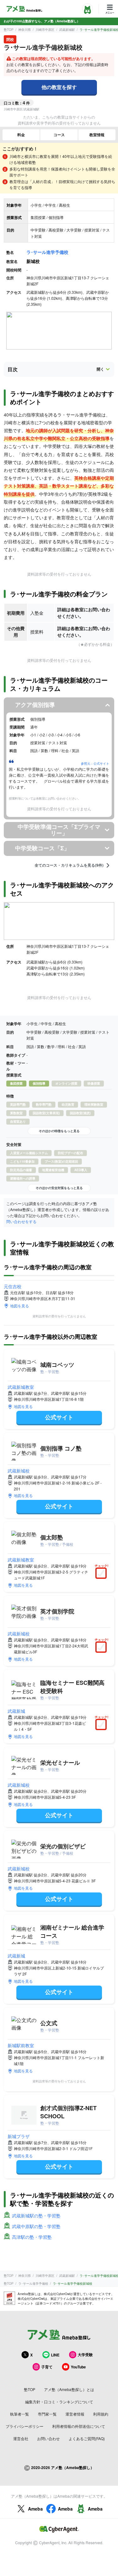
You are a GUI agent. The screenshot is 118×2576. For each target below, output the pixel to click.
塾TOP (9, 30)
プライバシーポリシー (25, 2426)
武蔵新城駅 (67, 30)
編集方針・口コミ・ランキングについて (59, 2402)
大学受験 (85, 2355)
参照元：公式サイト (95, 763)
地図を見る (20, 1306)
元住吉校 (13, 1286)
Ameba (35, 2509)
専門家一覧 (47, 2414)
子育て (47, 2367)
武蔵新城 (16, 1711)
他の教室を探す (59, 87)
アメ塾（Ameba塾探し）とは (69, 2389)
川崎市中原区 (45, 30)
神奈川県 (25, 30)
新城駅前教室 (21, 2045)
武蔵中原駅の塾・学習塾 (36, 2226)
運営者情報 (75, 2414)
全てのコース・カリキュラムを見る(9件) (69, 865)
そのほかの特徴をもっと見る (59, 1131)
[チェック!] (103, 1574)
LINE (55, 2355)
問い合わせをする (21, 1221)
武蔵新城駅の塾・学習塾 (36, 2216)
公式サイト (59, 1417)
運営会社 (21, 2438)
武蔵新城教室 (21, 1387)
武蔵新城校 (19, 1471)
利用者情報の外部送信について (79, 2426)
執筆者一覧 (20, 2414)
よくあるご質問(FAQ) (87, 2438)
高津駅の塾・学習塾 (32, 2237)
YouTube (78, 2367)
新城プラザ (19, 2136)
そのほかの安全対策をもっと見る (59, 1188)
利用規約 (101, 2414)
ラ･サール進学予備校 (47, 252)
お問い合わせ (48, 2438)
